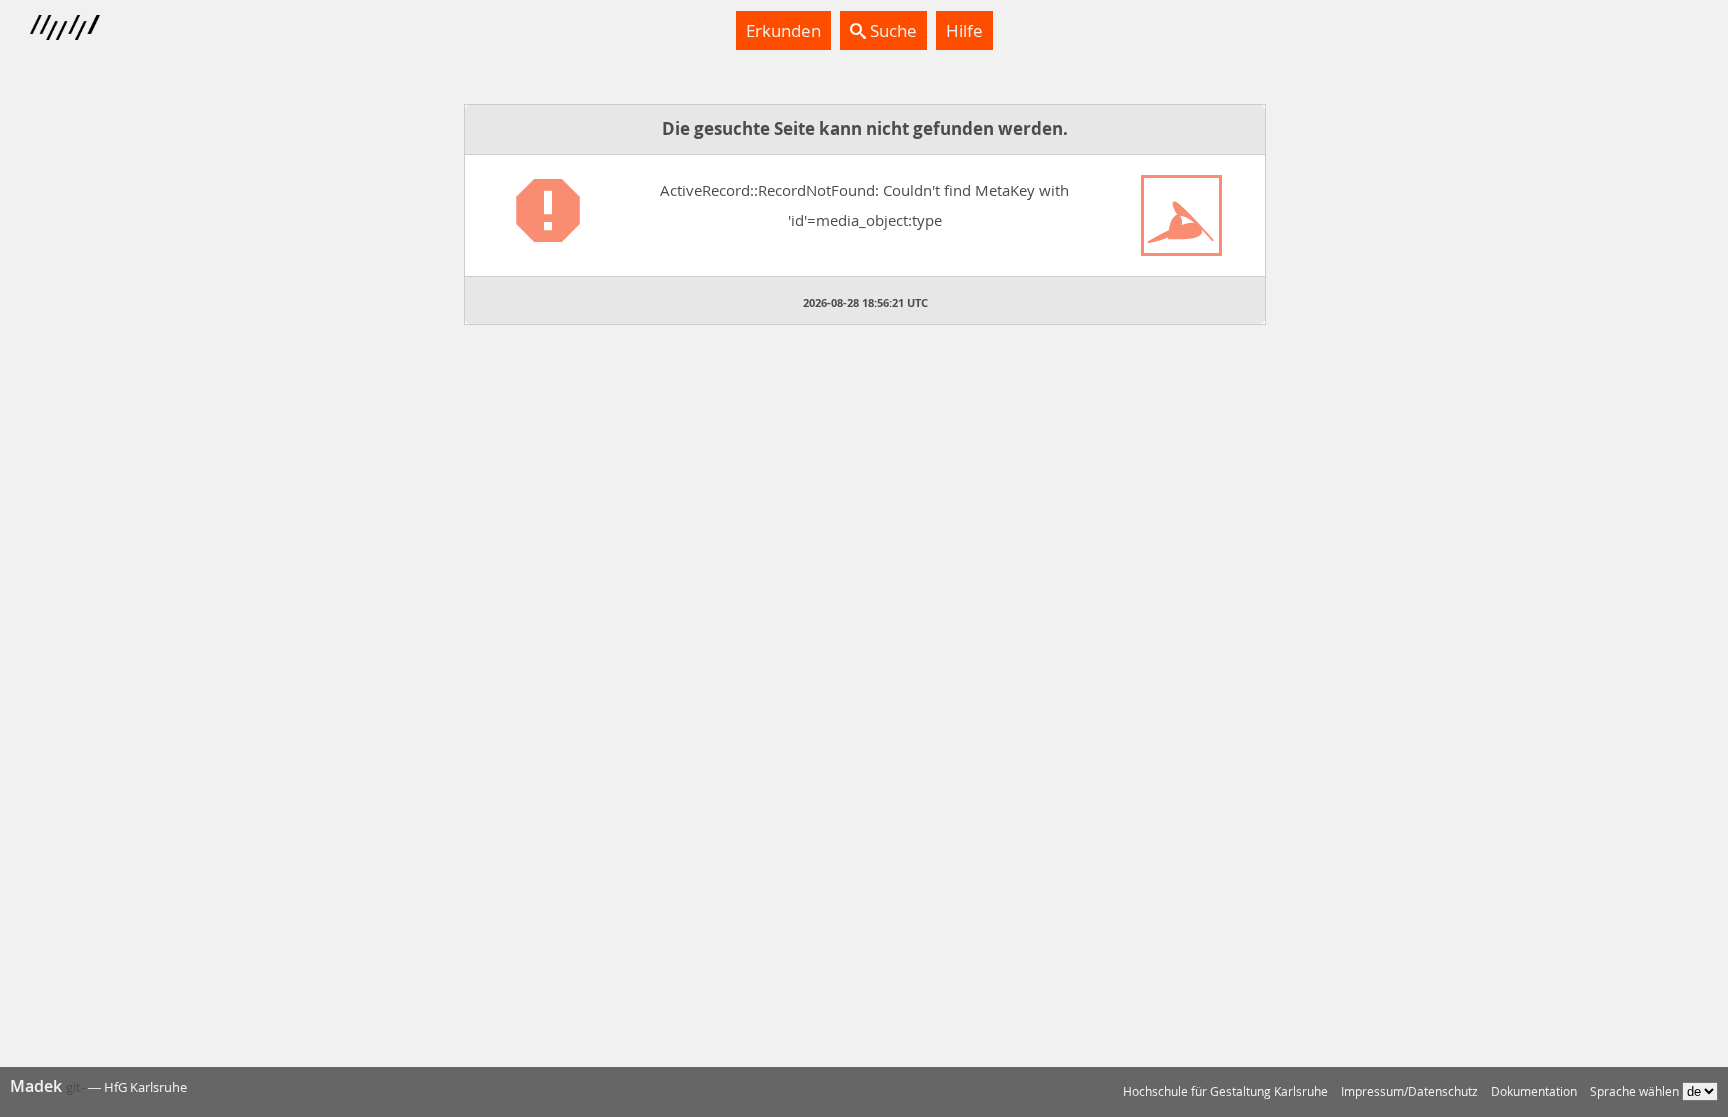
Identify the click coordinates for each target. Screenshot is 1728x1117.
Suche (891, 30)
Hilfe (964, 30)
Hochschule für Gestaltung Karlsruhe (1225, 1091)
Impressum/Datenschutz (1409, 1091)
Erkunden (783, 30)
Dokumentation (1534, 1091)
